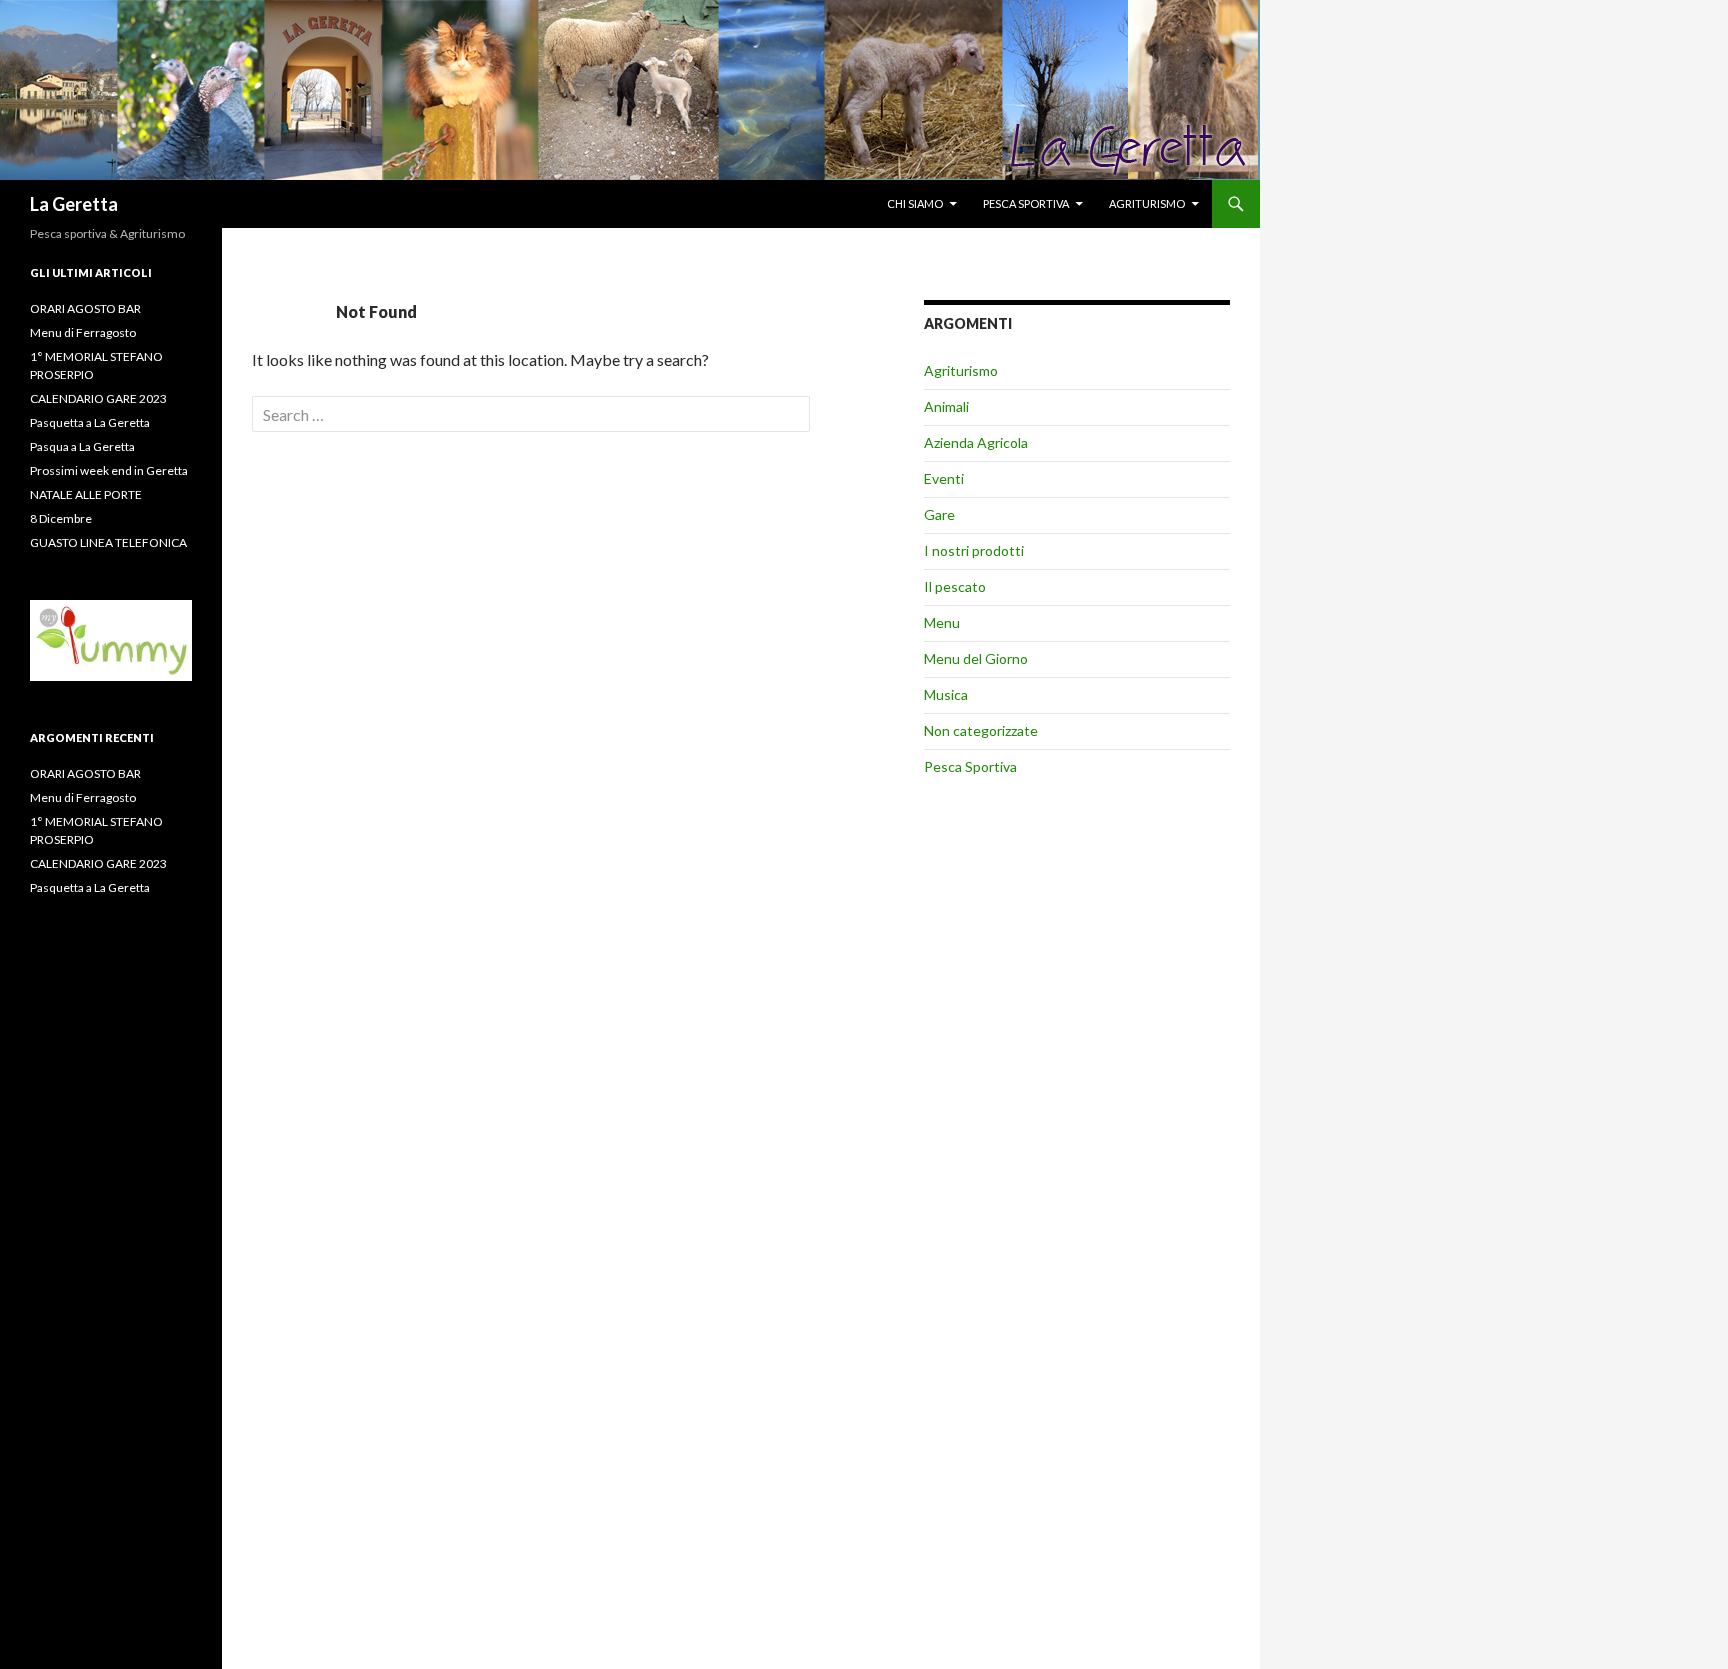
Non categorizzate (981, 730)
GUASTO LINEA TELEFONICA (108, 542)
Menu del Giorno (976, 658)
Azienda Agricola (976, 442)
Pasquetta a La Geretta (90, 422)
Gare (939, 514)
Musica (946, 694)
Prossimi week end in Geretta (109, 470)
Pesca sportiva (1026, 203)
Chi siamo (915, 203)
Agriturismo (1147, 203)
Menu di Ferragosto (83, 332)
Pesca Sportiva (970, 766)
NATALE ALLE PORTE (86, 494)
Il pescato (955, 586)
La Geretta (74, 204)
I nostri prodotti (974, 550)
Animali (946, 406)
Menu (942, 622)
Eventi (944, 478)
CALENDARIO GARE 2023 (98, 398)
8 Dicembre (61, 518)
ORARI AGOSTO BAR (85, 308)
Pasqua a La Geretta (82, 446)
